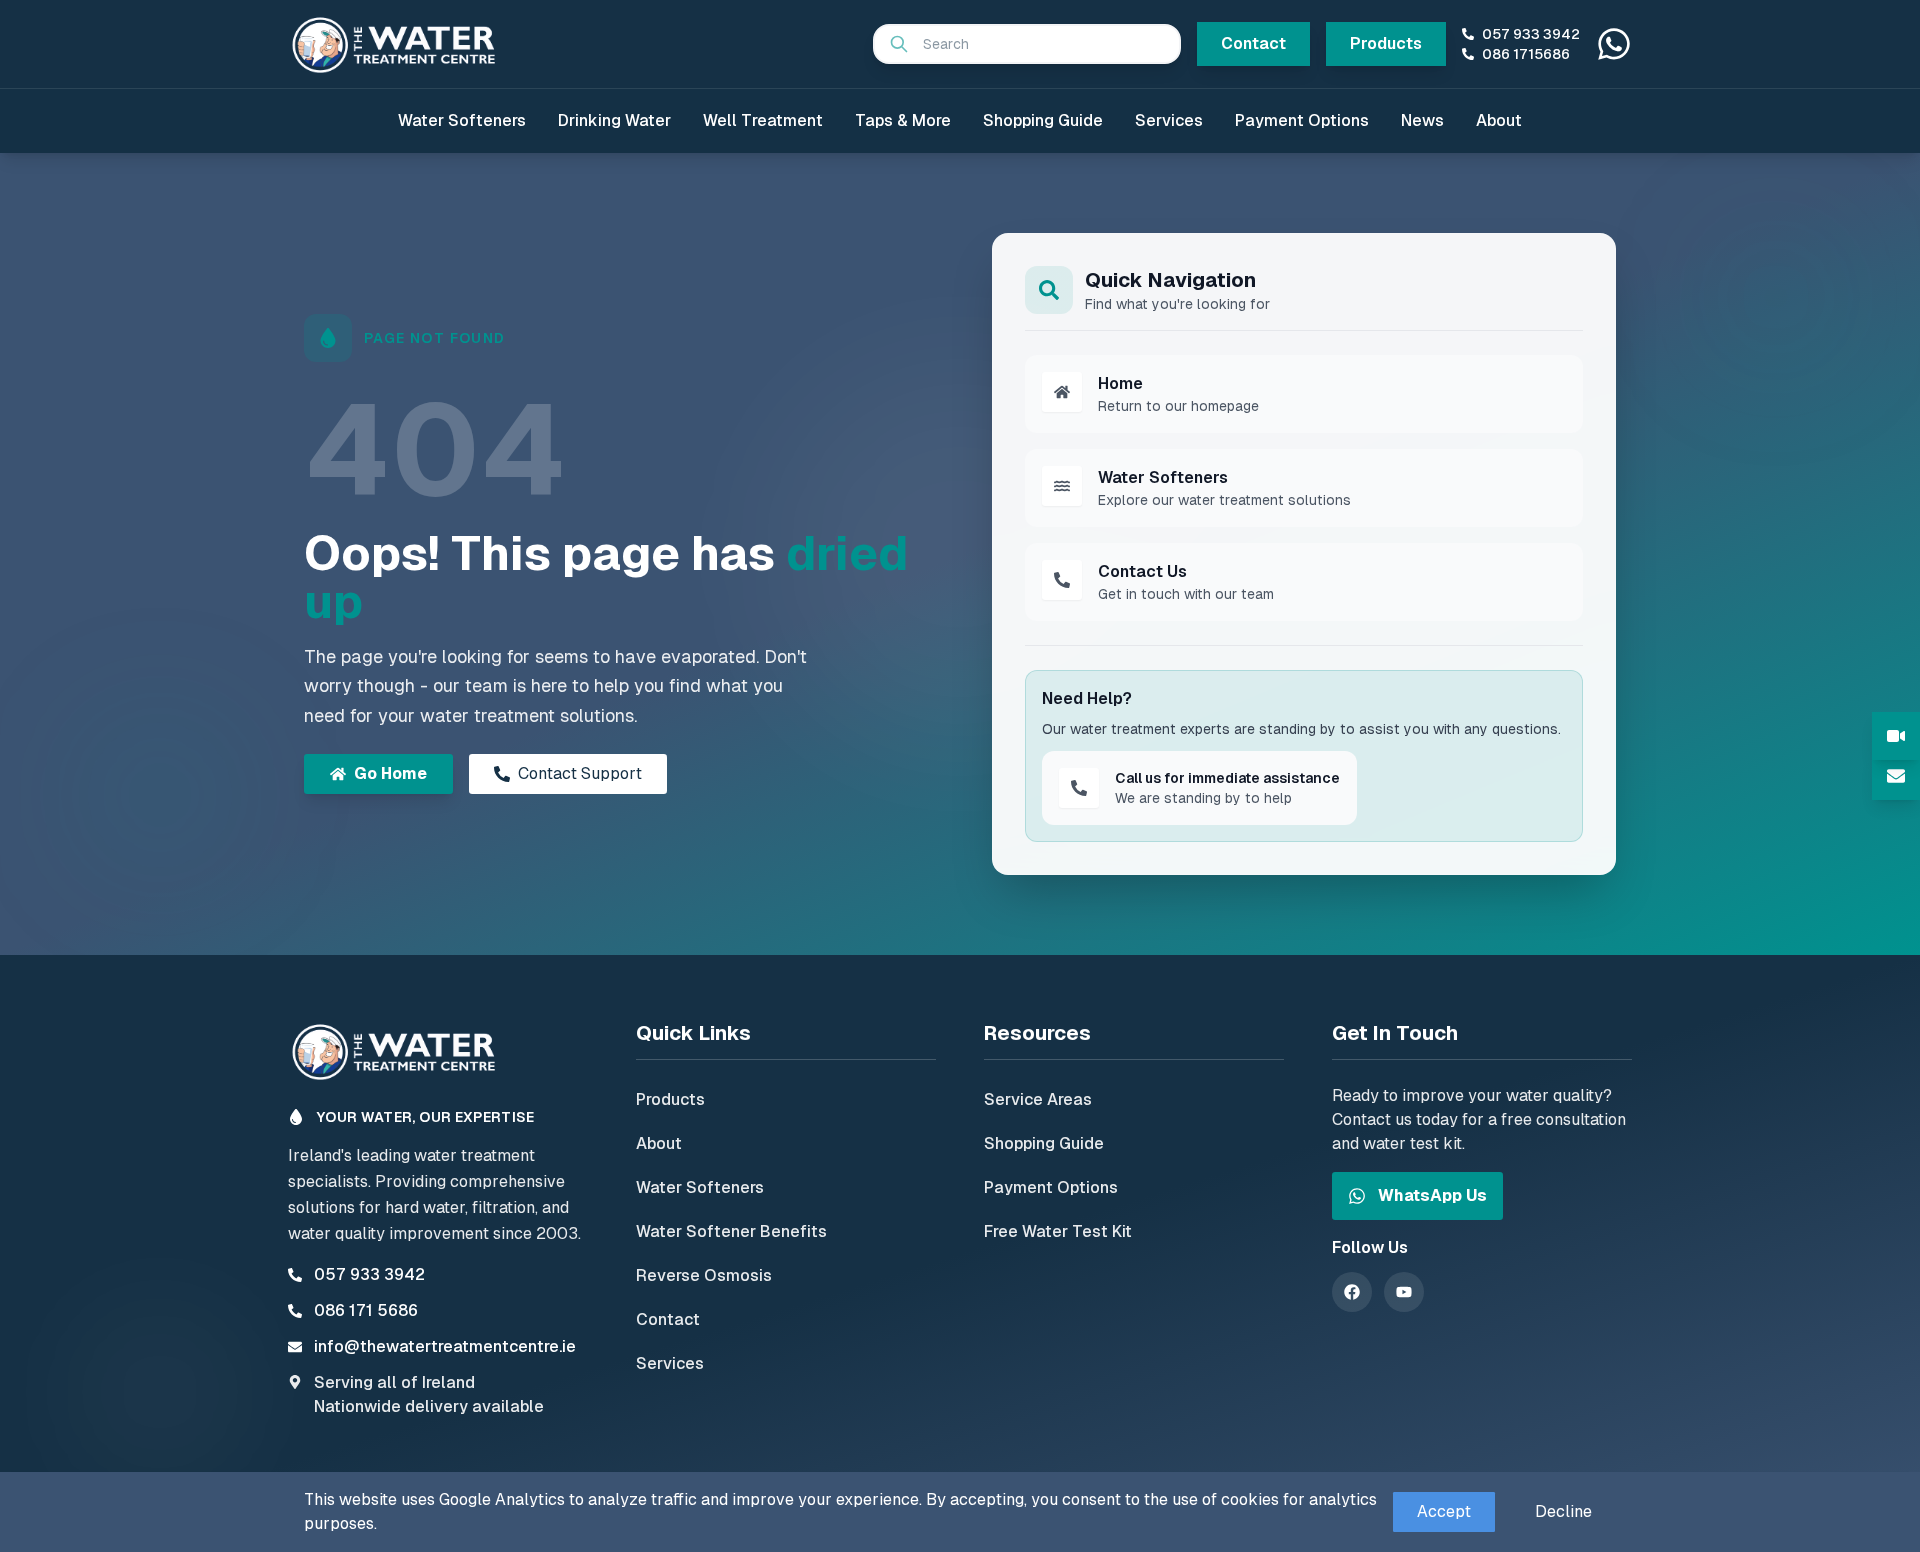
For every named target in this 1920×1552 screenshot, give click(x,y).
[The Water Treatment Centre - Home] (398, 44)
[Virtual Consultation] (1896, 736)
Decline (1563, 1511)
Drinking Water (614, 120)
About (1499, 120)
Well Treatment (763, 120)
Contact (1253, 43)
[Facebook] (1352, 1292)
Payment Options (1302, 120)
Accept (1444, 1511)
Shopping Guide (1043, 120)
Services (1169, 120)
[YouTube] (1404, 1292)
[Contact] (1896, 776)
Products (1386, 43)
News (1422, 120)
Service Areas (1038, 1099)
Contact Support (580, 773)
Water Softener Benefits (731, 1231)
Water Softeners (462, 120)
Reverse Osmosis (704, 1275)
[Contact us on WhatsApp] (1614, 44)
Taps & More (903, 120)
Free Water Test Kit (1058, 1231)
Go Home (390, 773)
